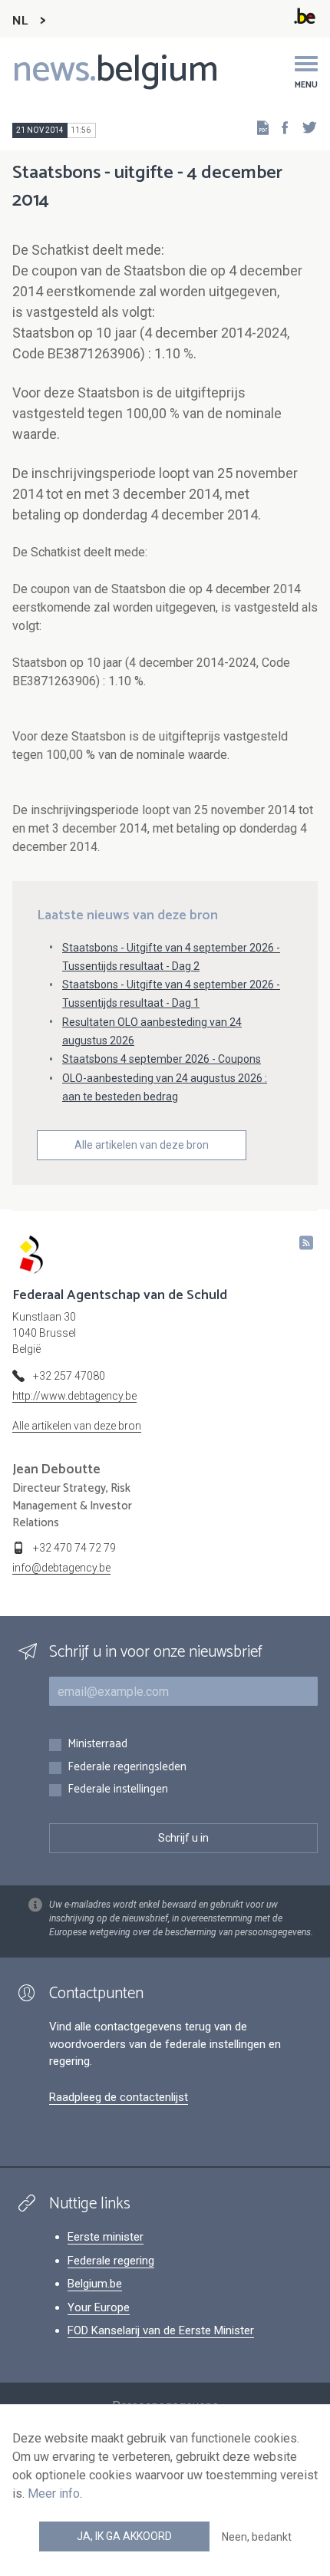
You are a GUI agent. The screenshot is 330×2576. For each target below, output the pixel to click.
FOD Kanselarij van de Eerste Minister (161, 2330)
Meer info (54, 2494)
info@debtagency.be (61, 1568)
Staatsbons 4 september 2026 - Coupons (162, 1059)
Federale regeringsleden (127, 1768)
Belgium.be (95, 2284)
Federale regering (111, 2261)
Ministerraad (97, 1745)
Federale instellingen (118, 1790)
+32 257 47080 (69, 1376)
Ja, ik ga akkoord (124, 2536)
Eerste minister (106, 2237)
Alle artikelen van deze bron (142, 1145)
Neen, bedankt (257, 2537)
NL (20, 21)
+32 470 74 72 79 (74, 1548)
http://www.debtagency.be (74, 1396)
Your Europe (99, 2307)
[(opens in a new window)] (280, 127)
